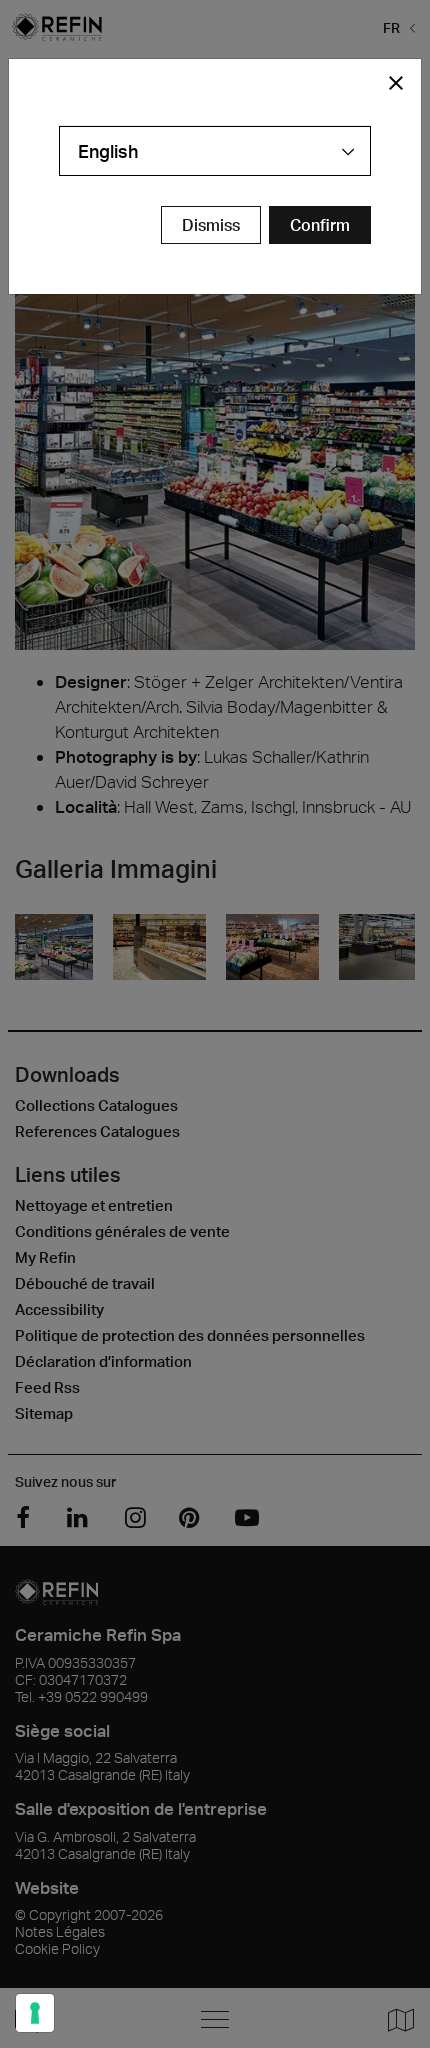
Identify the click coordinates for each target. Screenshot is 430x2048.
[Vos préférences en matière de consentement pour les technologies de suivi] (35, 2013)
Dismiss (211, 225)
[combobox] (215, 151)
